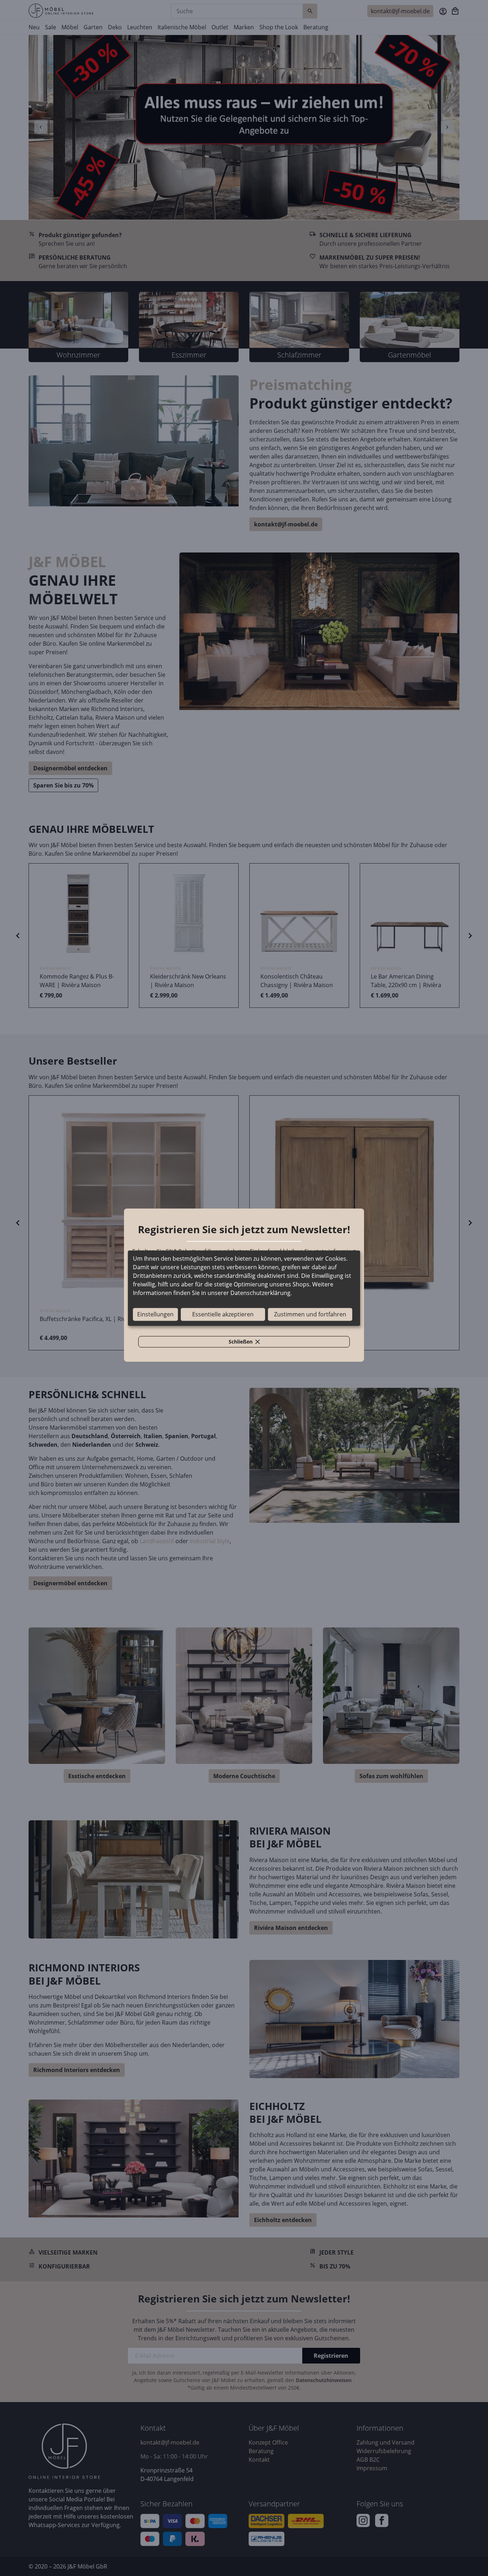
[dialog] (244, 1288)
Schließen (248, 1343)
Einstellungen (155, 1314)
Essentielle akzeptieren (223, 1314)
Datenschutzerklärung (260, 1293)
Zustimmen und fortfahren (310, 1314)
